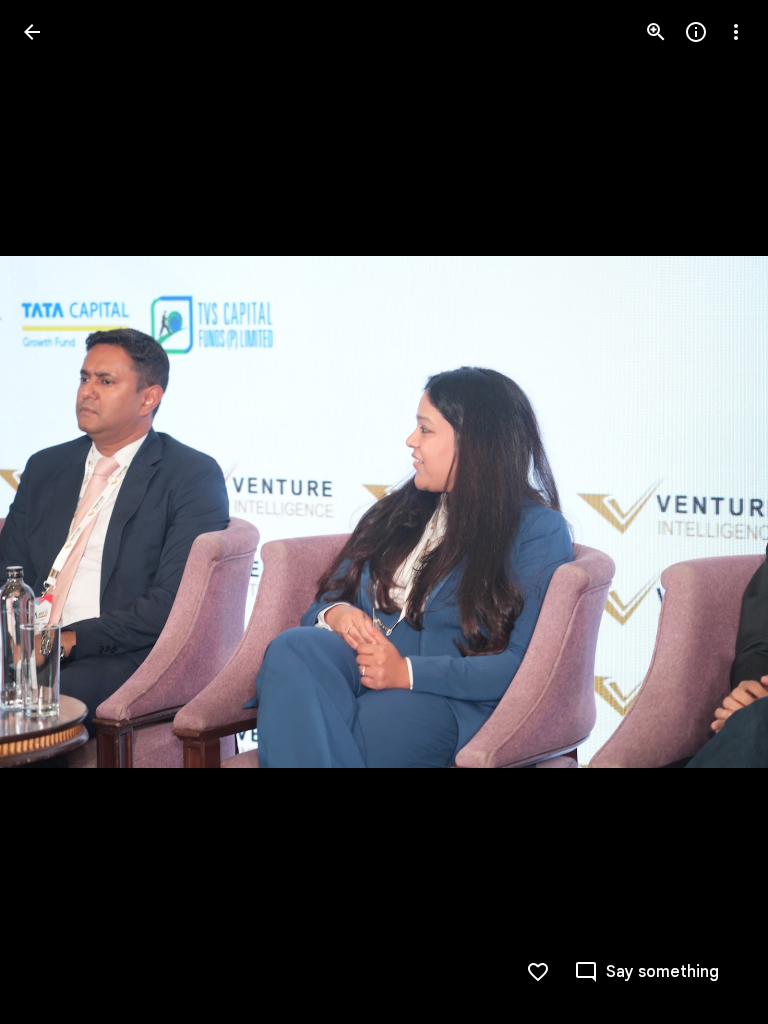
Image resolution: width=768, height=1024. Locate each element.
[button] (56, 512)
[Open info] (696, 32)
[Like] (538, 972)
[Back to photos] (32, 32)
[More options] (736, 32)
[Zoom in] (656, 32)
